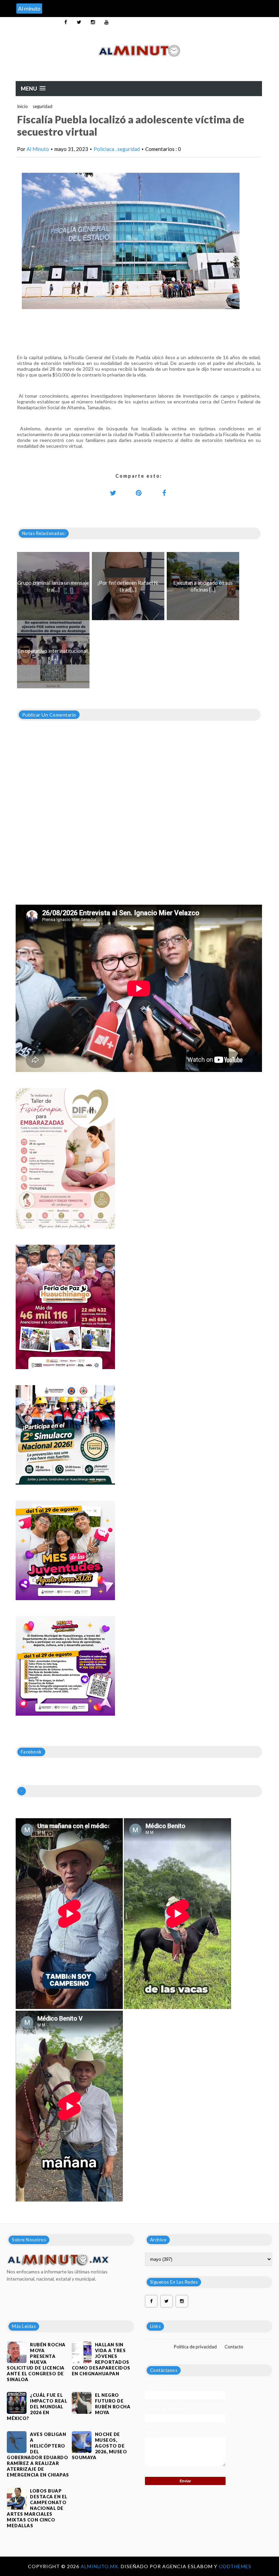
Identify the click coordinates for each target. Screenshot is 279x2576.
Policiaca (104, 149)
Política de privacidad (195, 2347)
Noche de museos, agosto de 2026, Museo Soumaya (100, 2446)
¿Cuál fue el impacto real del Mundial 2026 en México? (37, 2407)
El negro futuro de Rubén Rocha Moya (113, 2404)
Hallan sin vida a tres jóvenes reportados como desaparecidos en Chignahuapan (101, 2359)
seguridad (43, 106)
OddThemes (235, 2566)
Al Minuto (38, 149)
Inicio (22, 106)
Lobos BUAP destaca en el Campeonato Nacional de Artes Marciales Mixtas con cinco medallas (37, 2508)
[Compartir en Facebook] (164, 493)
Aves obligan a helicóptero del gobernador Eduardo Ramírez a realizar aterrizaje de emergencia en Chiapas (38, 2455)
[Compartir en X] (113, 493)
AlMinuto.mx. (101, 2566)
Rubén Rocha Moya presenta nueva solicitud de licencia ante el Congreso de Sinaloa (36, 2362)
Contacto (234, 2347)
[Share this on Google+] (139, 493)
